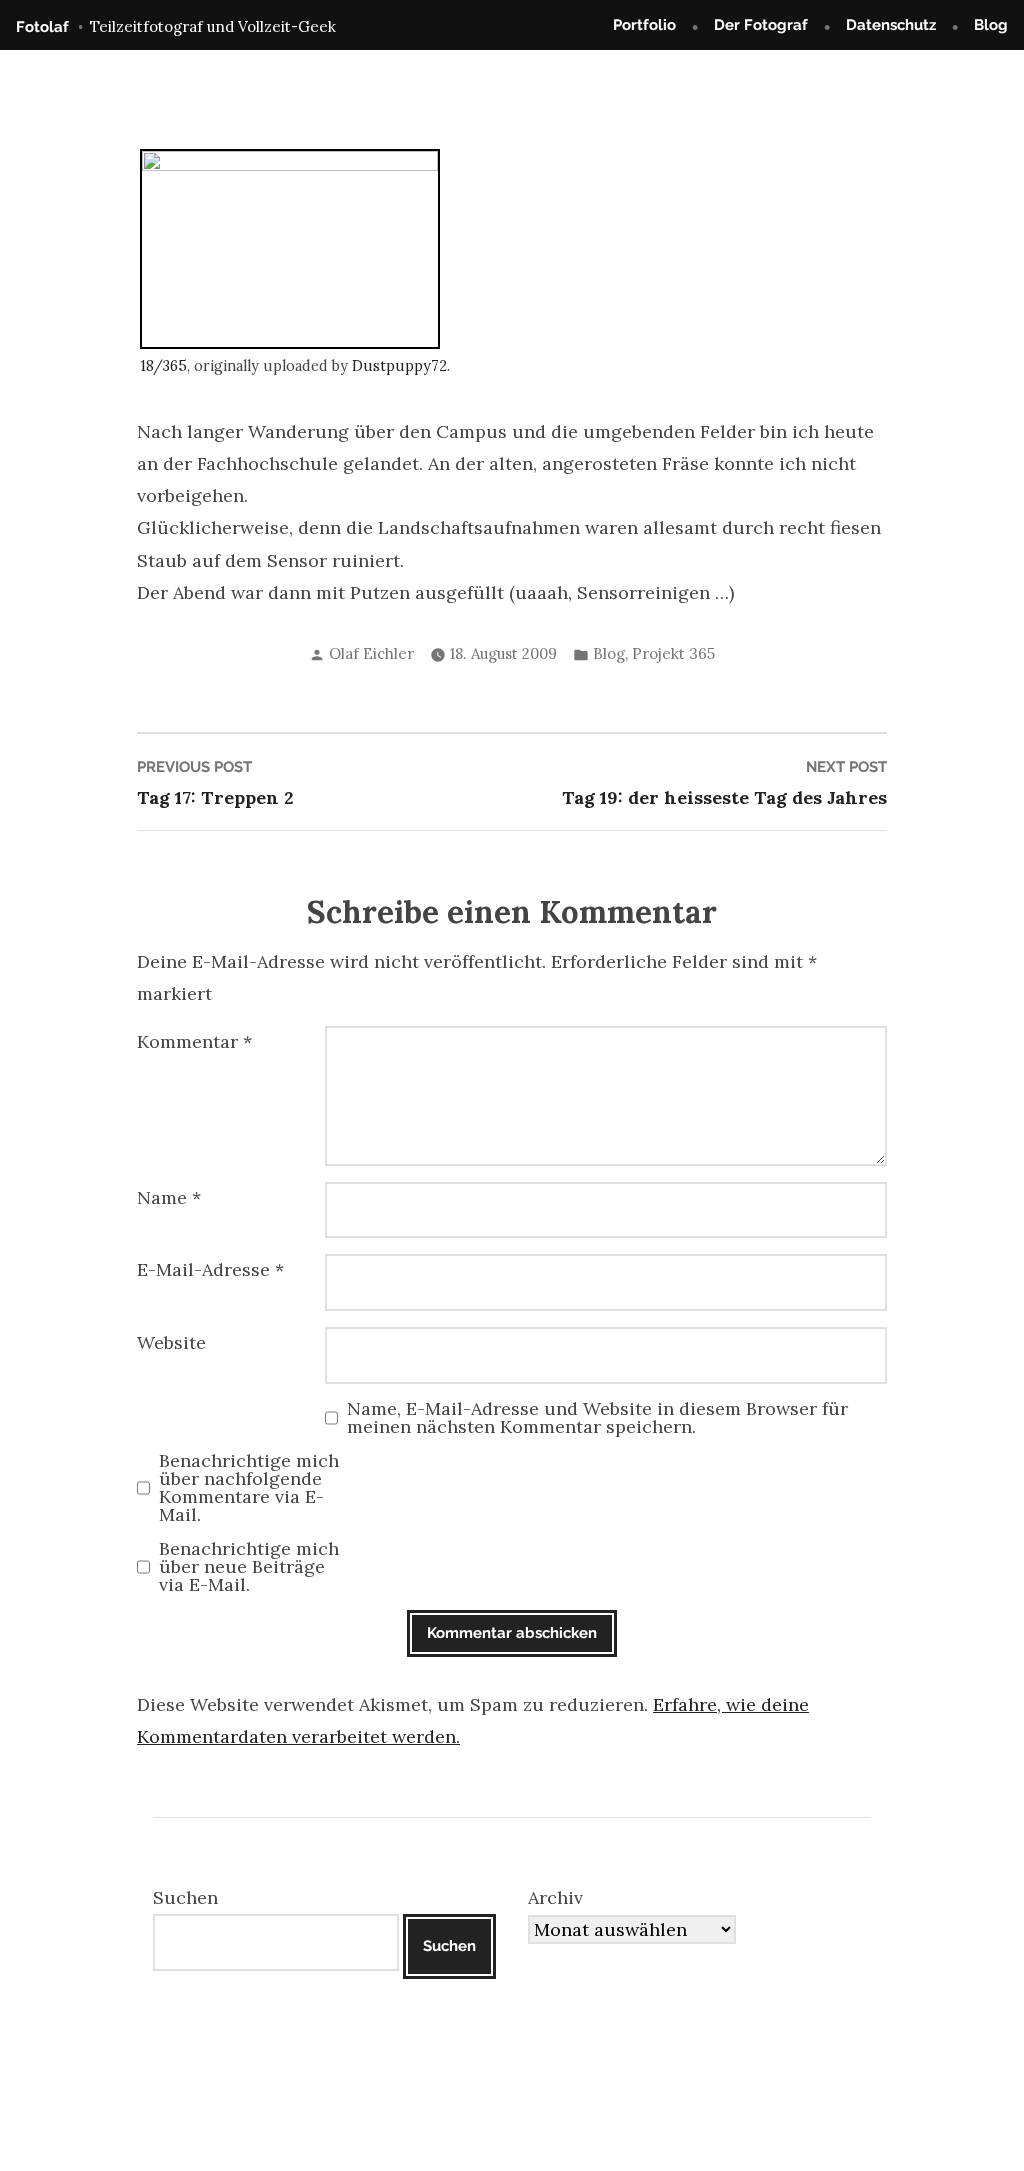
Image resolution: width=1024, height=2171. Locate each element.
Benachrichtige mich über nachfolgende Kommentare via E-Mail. (249, 1488)
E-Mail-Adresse (210, 1269)
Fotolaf (42, 27)
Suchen (185, 1897)
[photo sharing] (290, 247)
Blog (991, 25)
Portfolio (644, 25)
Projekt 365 (673, 653)
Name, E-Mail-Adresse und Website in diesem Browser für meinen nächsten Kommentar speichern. (597, 1418)
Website (171, 1342)
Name (169, 1197)
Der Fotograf (761, 25)
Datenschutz (891, 25)
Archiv (555, 1897)
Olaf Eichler (371, 653)
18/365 (163, 366)
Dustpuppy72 (399, 366)
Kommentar (194, 1041)
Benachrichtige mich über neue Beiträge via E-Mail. (249, 1567)
